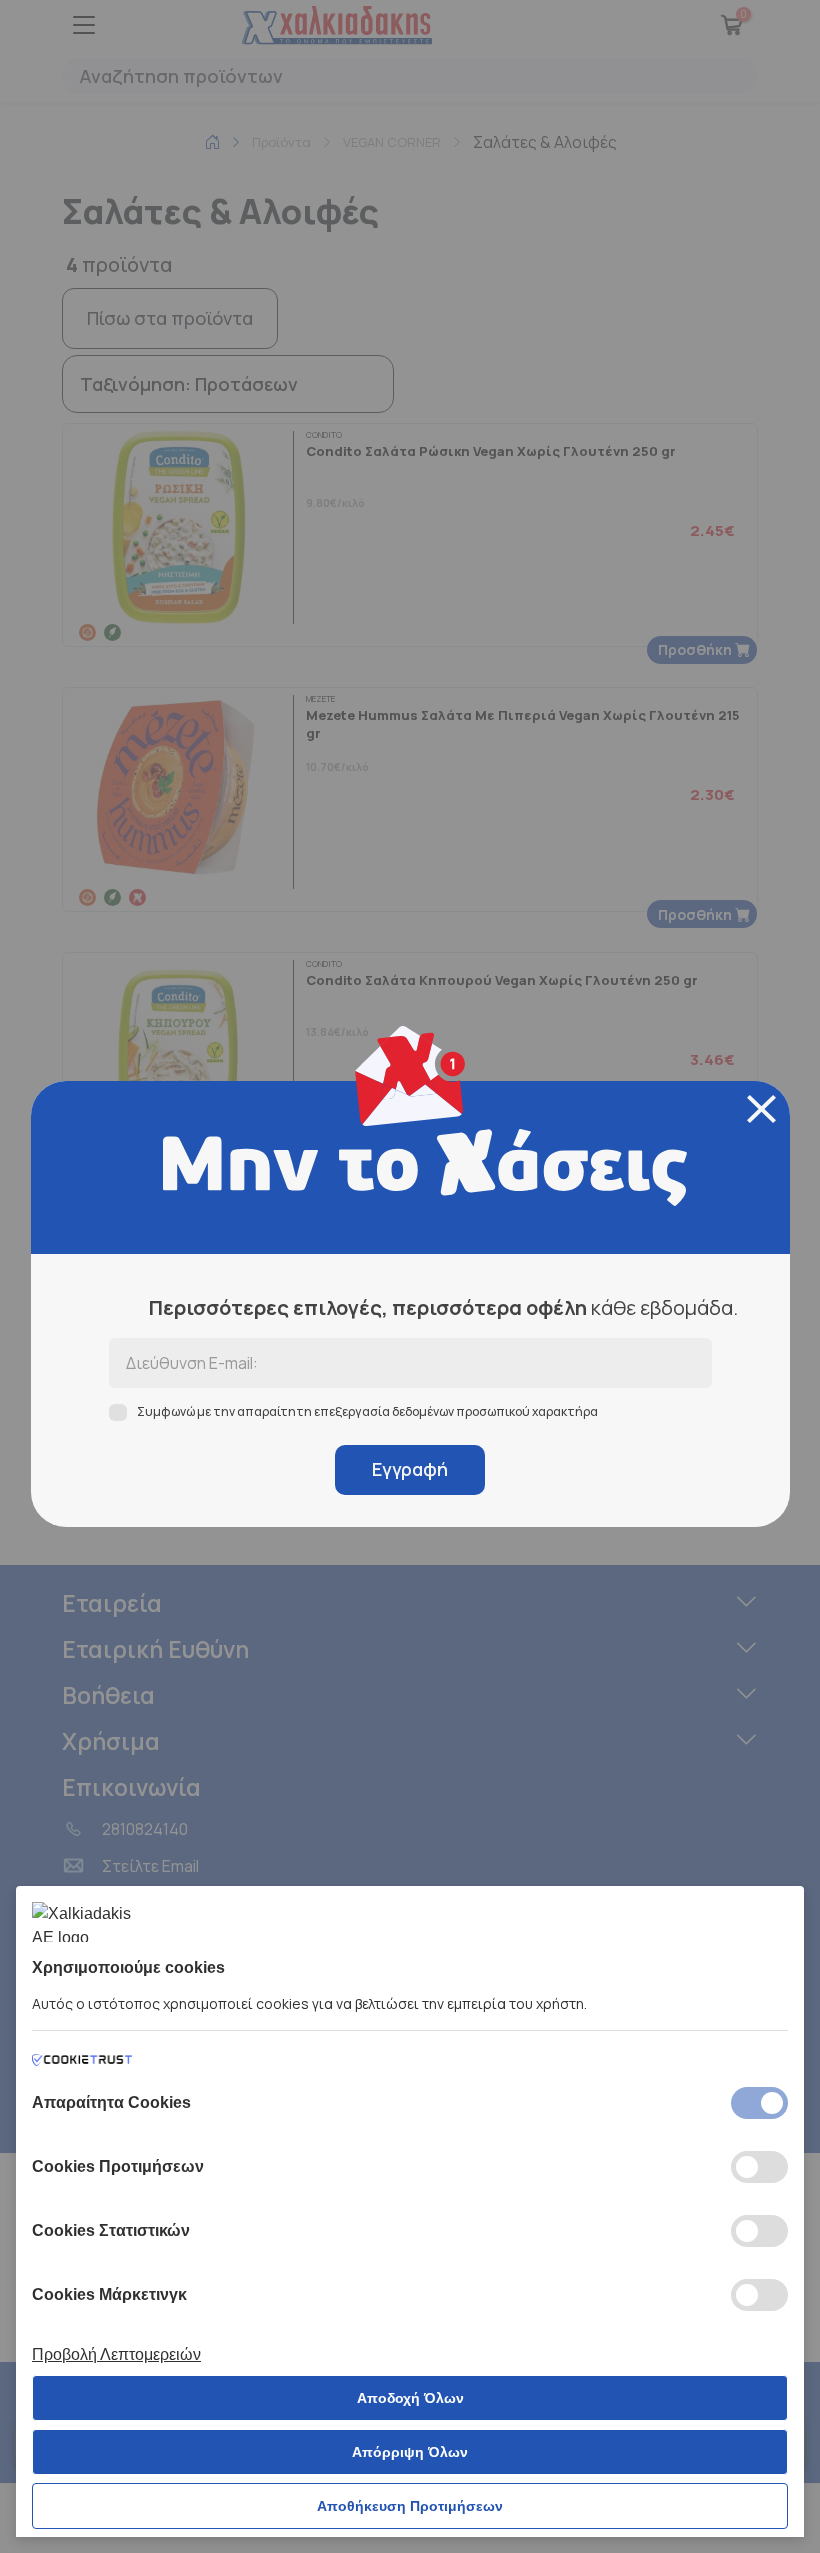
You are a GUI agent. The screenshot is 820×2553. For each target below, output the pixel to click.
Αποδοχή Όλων (410, 2398)
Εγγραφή (410, 1469)
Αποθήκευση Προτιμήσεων (410, 2506)
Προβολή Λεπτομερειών (116, 2354)
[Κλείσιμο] (761, 1109)
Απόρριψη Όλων (410, 2452)
